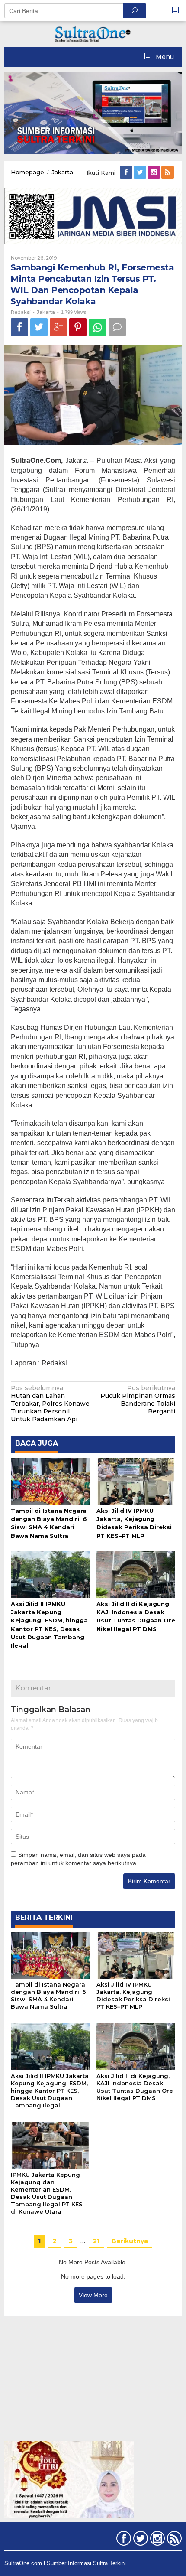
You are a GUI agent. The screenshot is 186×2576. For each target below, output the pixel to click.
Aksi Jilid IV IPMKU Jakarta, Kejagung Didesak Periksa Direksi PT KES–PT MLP (133, 1995)
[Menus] (178, 11)
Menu (164, 57)
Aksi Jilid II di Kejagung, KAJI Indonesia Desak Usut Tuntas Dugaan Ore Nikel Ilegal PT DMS (135, 2087)
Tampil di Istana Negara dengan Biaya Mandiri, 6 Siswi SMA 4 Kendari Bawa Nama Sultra (48, 1995)
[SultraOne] (93, 33)
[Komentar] (117, 327)
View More (93, 2295)
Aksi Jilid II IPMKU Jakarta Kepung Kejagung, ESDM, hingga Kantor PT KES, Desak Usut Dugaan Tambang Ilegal (50, 2091)
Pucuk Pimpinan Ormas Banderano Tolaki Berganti (138, 1400)
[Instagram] (154, 173)
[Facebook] (127, 173)
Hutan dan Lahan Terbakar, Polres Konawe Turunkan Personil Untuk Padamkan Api (50, 1404)
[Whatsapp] (98, 327)
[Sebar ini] (19, 327)
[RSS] (168, 173)
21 (96, 2241)
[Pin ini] (78, 327)
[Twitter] (141, 173)
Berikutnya (130, 2241)
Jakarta (46, 312)
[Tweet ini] (39, 327)
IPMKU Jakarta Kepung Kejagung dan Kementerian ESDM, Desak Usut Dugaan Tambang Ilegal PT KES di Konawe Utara (47, 2193)
